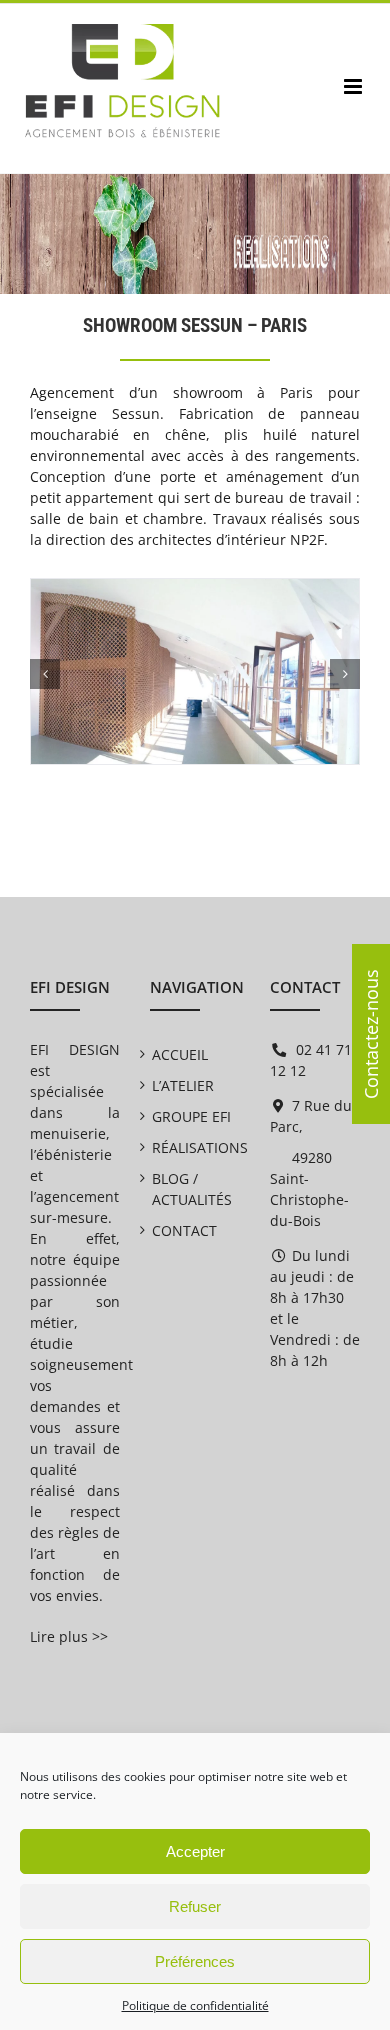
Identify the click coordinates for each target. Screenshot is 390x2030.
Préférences (195, 1961)
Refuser (195, 1906)
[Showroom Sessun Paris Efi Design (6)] (195, 588)
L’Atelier (183, 1085)
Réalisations (195, 1147)
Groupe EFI (191, 1116)
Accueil (180, 1054)
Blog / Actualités (192, 1189)
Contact (184, 1230)
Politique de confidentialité (195, 2005)
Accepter (195, 1851)
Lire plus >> (69, 1636)
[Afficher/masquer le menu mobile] (354, 86)
